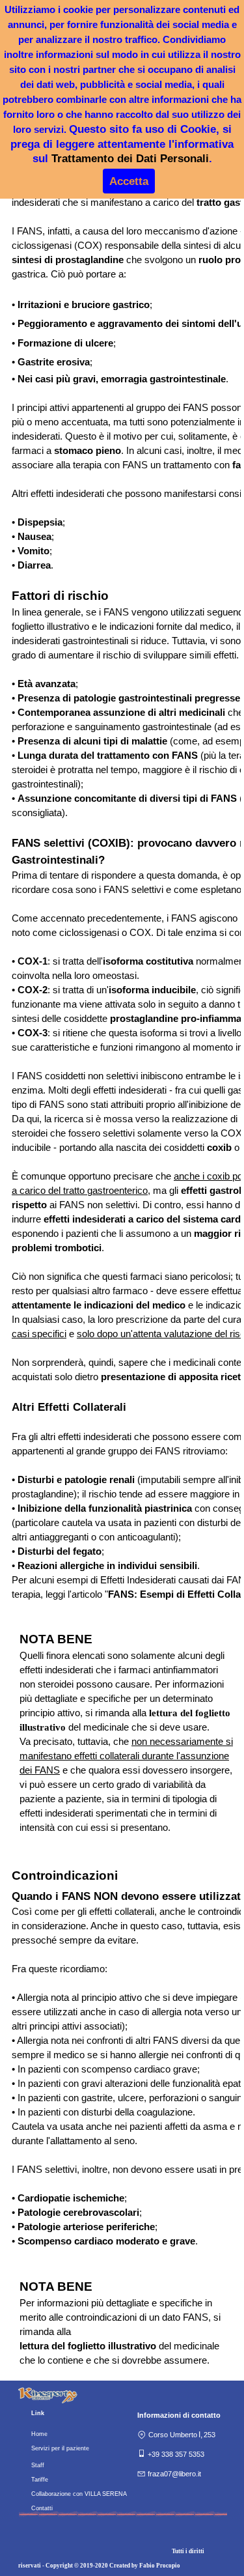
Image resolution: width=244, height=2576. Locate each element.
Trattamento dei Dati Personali (130, 158)
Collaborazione (51, 2494)
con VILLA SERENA (99, 2494)
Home (39, 2434)
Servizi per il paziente (60, 2448)
